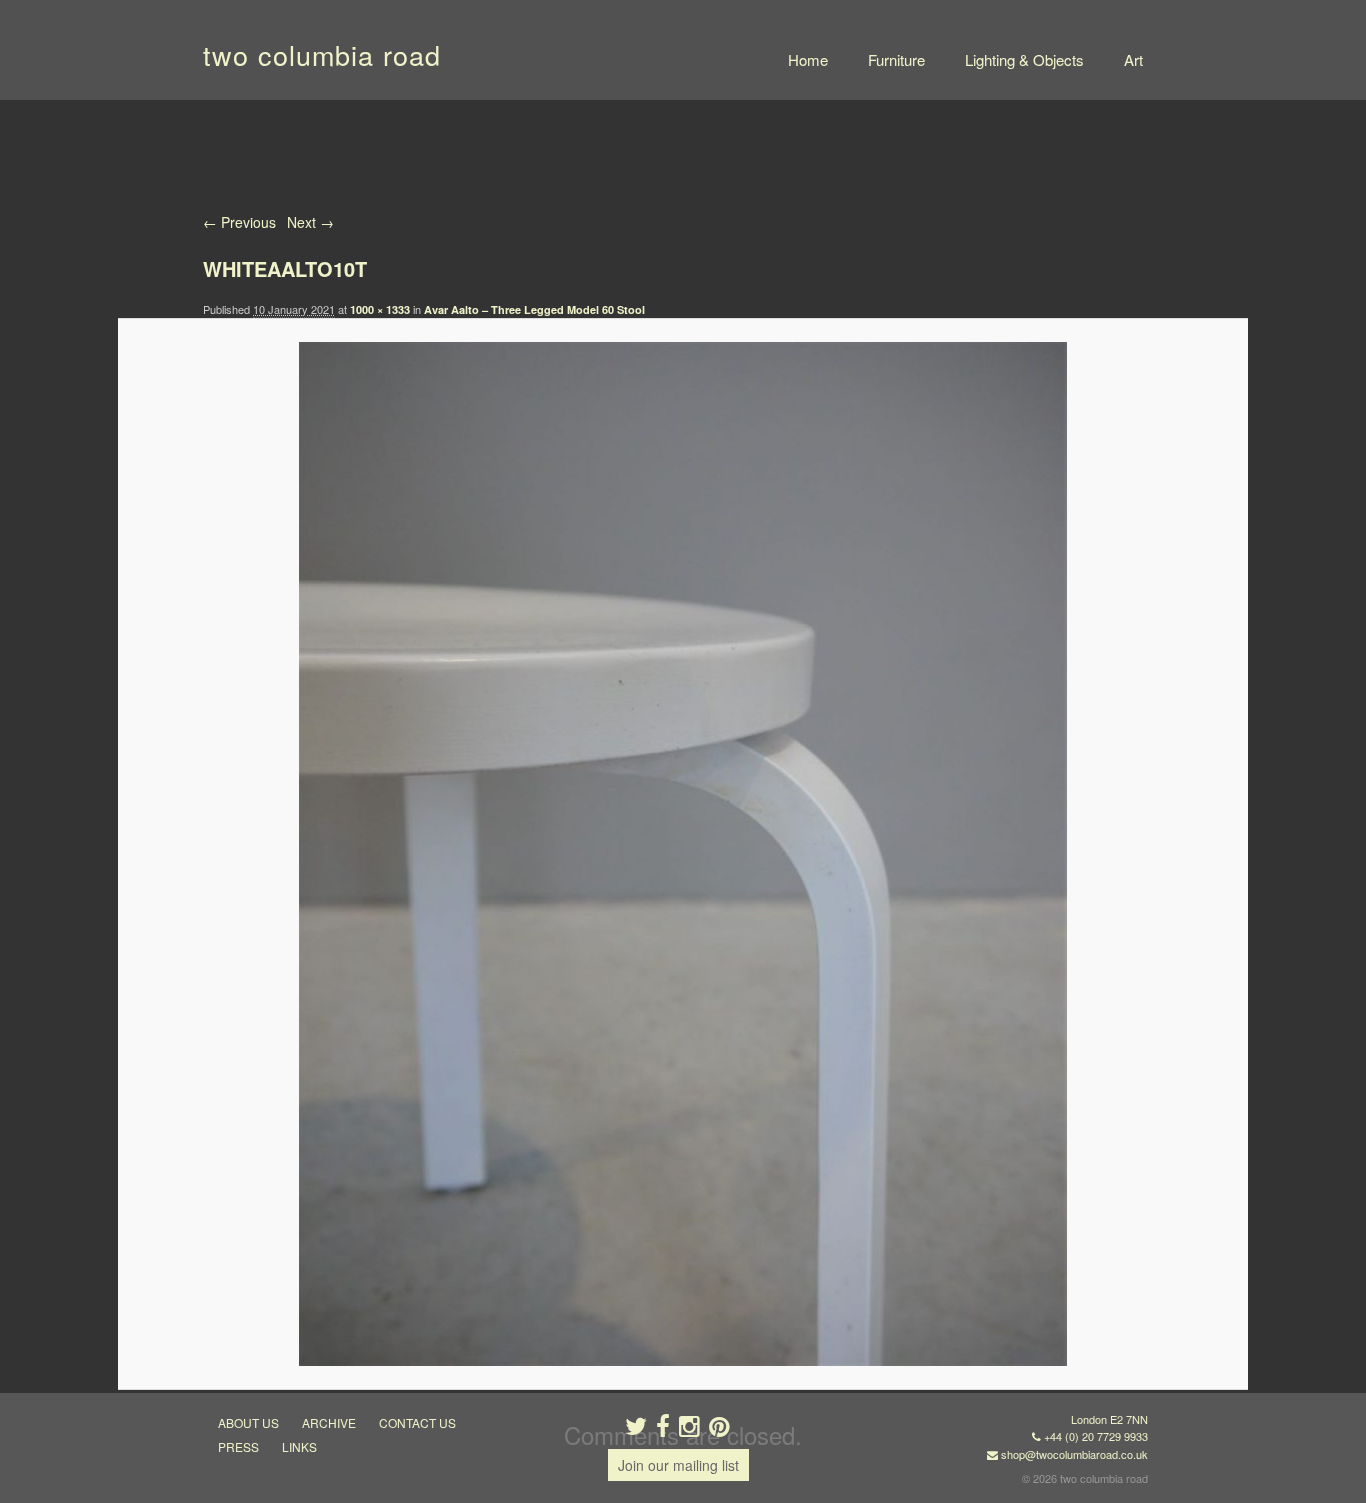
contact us (417, 1422)
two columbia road (322, 54)
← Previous (239, 222)
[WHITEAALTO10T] (682, 854)
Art (1133, 59)
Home (808, 59)
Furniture (896, 59)
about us (248, 1422)
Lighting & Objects (1024, 59)
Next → (310, 222)
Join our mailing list (678, 1465)
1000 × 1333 (380, 309)
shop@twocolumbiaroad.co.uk (1074, 1454)
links (299, 1446)
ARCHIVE (329, 1422)
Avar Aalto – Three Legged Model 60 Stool (534, 309)
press (238, 1446)
